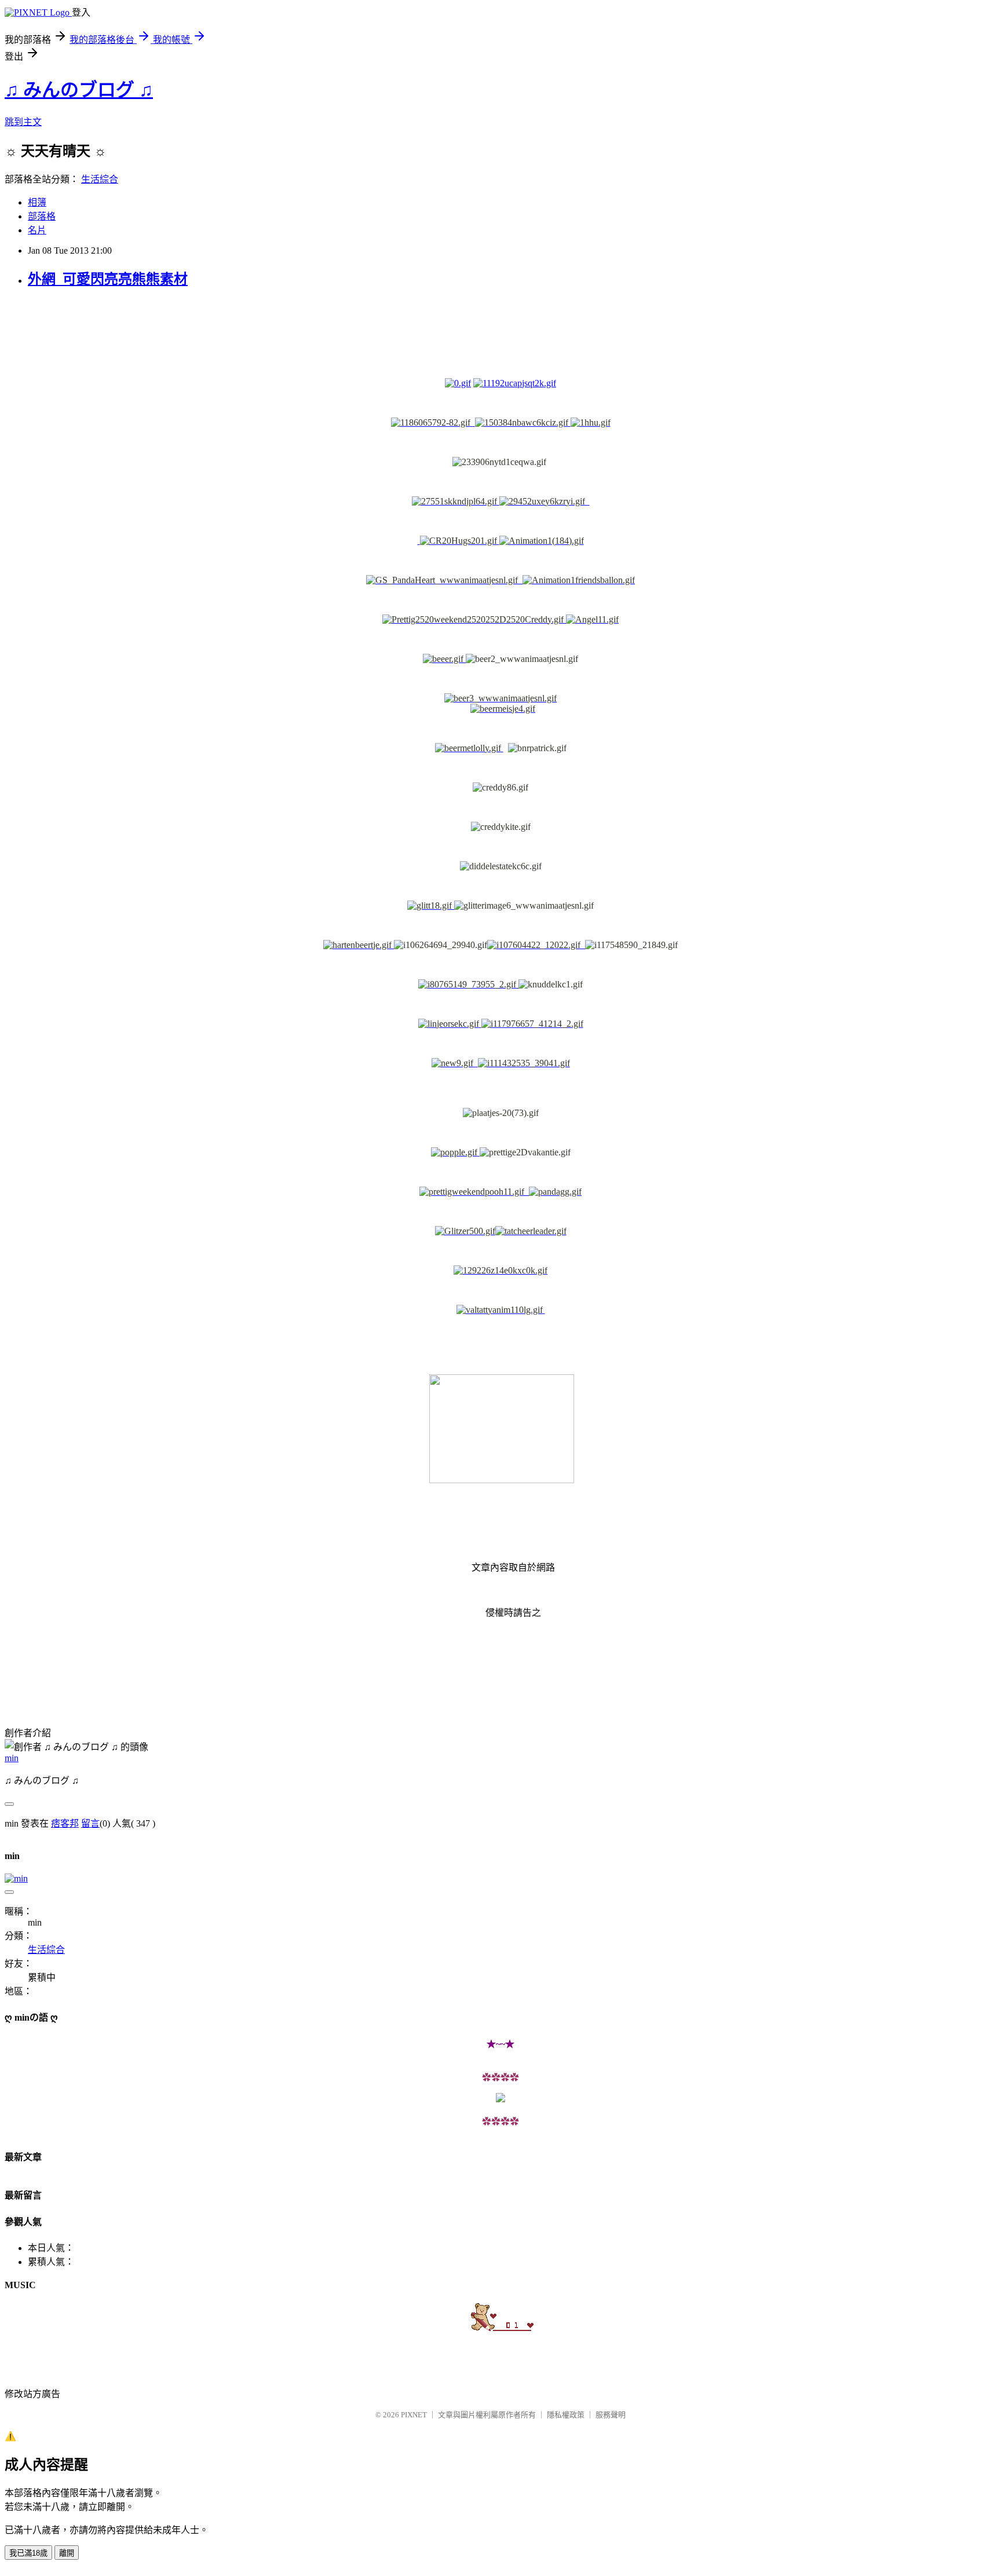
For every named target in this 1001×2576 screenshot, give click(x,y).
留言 (90, 1823)
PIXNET (414, 2415)
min (12, 1758)
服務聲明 (611, 2415)
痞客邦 (65, 1823)
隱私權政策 (566, 2415)
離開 (67, 2553)
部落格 (42, 216)
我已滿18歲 (28, 2553)
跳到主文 (23, 122)
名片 (37, 230)
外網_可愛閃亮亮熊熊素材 (108, 279)
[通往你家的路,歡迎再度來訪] (500, 2099)
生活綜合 (100, 179)
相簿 (37, 202)
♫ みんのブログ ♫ (79, 90)
